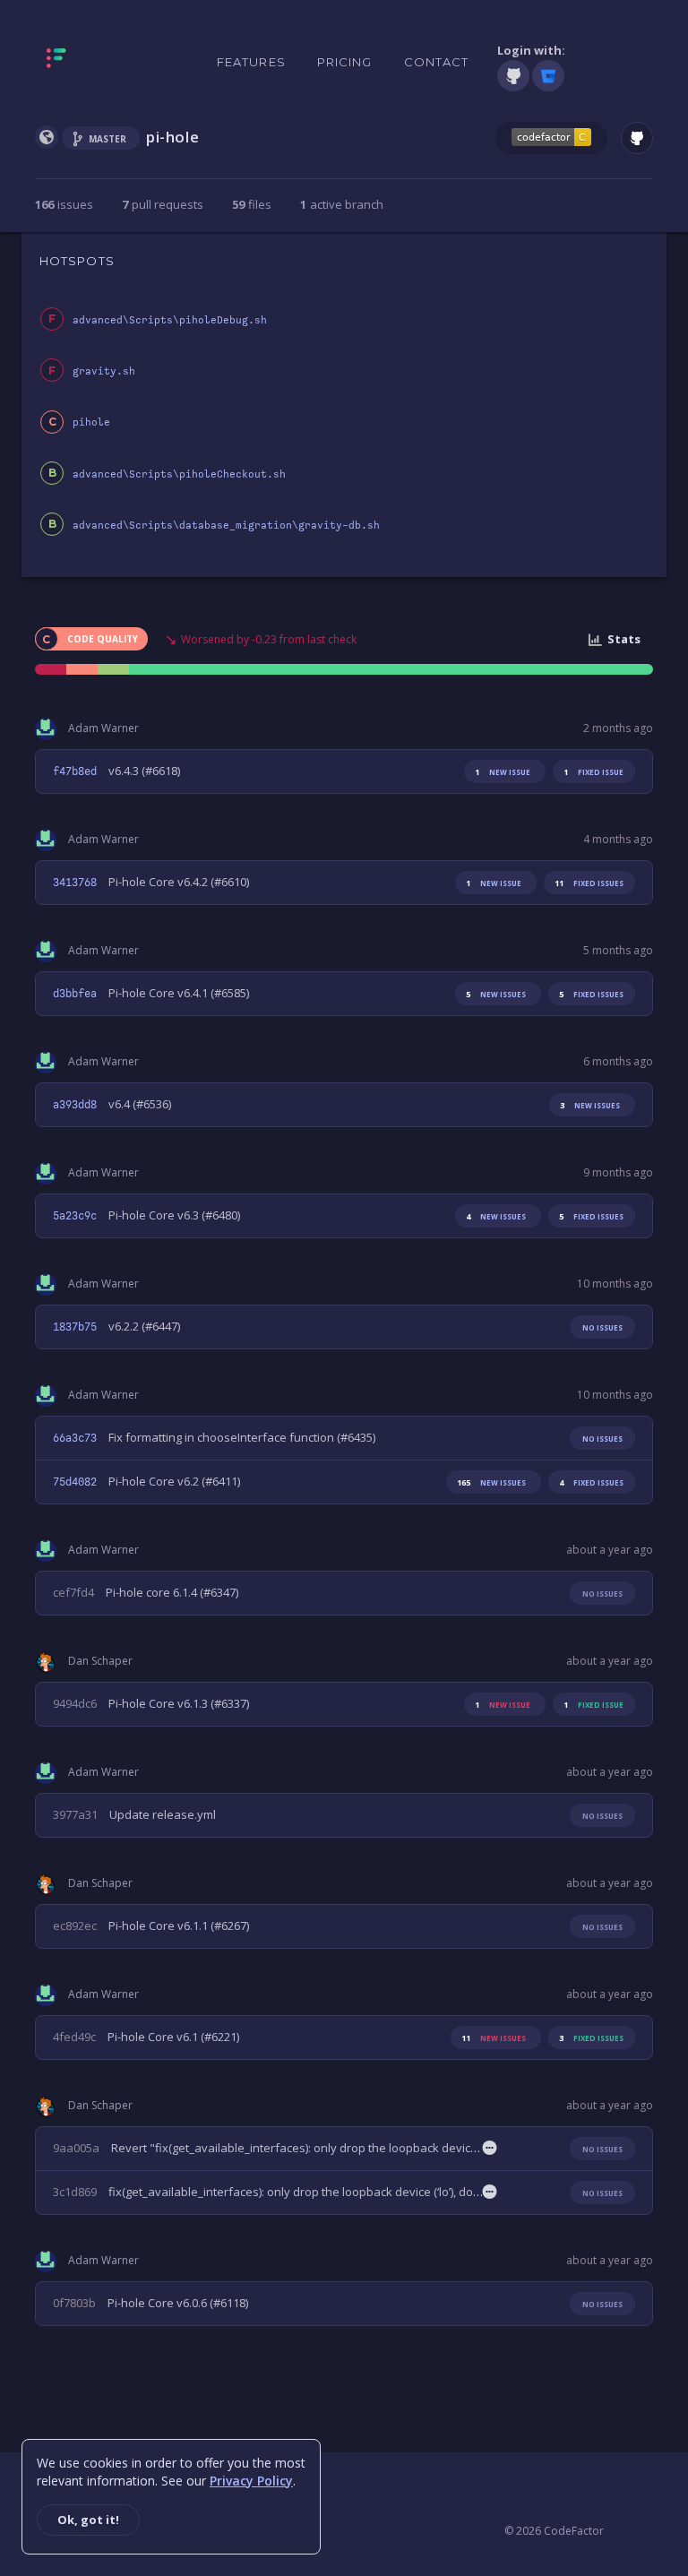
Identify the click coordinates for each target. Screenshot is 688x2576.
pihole (91, 422)
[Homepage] (112, 62)
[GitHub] (513, 76)
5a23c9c (75, 1216)
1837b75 (75, 1327)
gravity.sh (104, 371)
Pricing (345, 62)
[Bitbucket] (548, 76)
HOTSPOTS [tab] (77, 261)
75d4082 (75, 1482)
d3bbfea (75, 994)
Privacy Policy (251, 2481)
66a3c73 (75, 1438)
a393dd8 (75, 1105)
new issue (503, 772)
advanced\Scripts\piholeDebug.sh (170, 320)
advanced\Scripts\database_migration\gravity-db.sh (226, 526)
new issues (496, 994)
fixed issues (589, 883)
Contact (437, 62)
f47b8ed (75, 771)
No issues (602, 1327)
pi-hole (172, 137)
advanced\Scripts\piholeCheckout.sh (179, 474)
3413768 (75, 883)
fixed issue (593, 772)
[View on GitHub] (637, 138)
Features (251, 62)
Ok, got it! (88, 2520)
